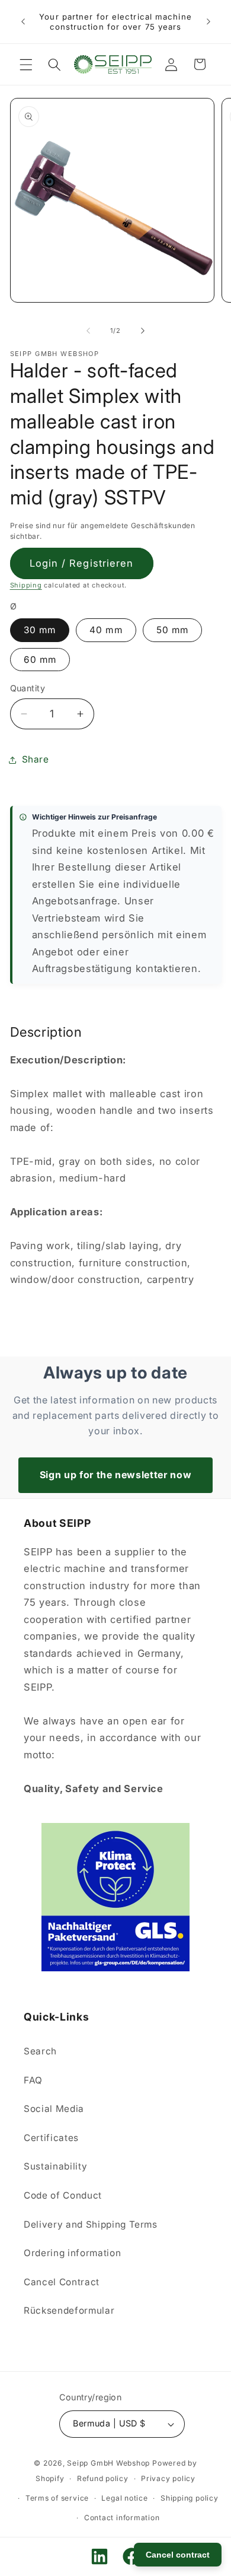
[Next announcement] (208, 22)
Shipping (26, 585)
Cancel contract (178, 2555)
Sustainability (55, 2166)
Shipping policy (190, 2498)
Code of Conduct (63, 2195)
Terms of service (57, 2498)
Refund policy (103, 2478)
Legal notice (124, 2498)
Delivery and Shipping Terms (91, 2224)
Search (40, 2051)
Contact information (122, 2518)
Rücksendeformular (69, 2310)
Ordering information (72, 2253)
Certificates (51, 2138)
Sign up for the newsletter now (116, 1475)
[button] (26, 64)
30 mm (40, 630)
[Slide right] (143, 331)
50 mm (173, 630)
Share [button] (36, 759)
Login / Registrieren (82, 563)
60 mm (40, 660)
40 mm (106, 630)
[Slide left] (88, 331)
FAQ (33, 2080)
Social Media (54, 2109)
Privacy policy (168, 2478)
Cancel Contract (62, 2282)
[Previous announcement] (23, 22)
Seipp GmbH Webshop (108, 2463)
